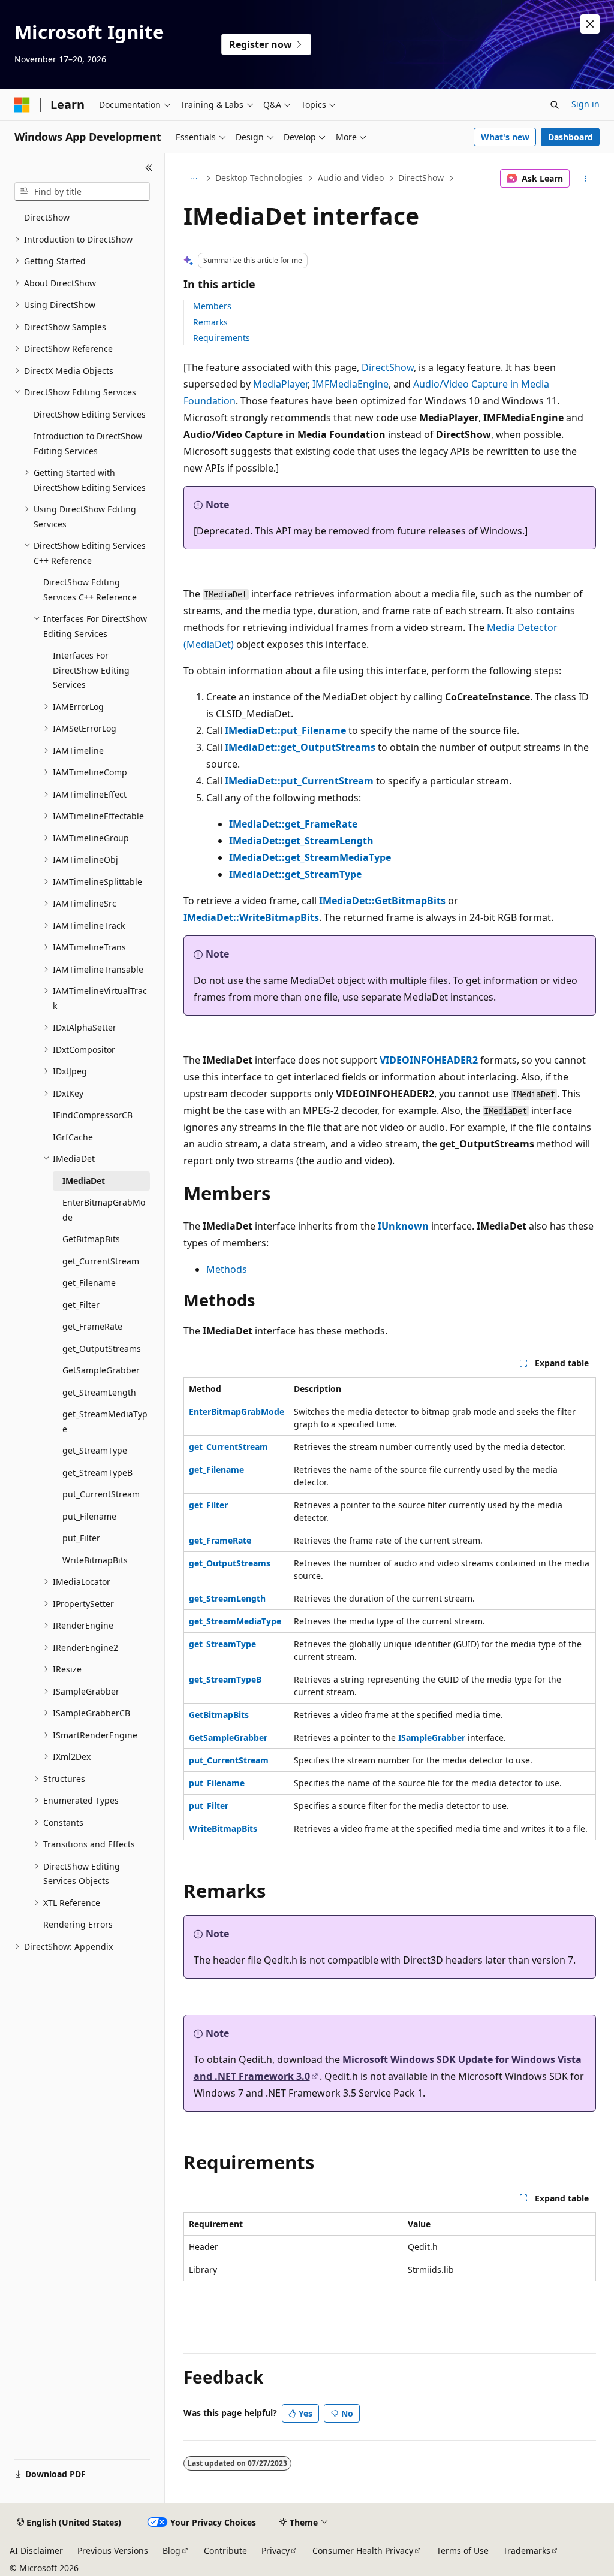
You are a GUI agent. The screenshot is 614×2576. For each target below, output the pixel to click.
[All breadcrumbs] (194, 179)
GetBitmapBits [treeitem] (91, 1239)
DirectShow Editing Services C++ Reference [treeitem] (90, 590)
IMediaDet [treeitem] (84, 1181)
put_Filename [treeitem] (89, 1516)
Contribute (225, 2551)
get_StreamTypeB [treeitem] (97, 1473)
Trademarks (527, 2551)
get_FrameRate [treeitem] (92, 1326)
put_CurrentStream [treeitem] (101, 1494)
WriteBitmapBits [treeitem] (95, 1560)
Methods (227, 1269)
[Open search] (555, 105)
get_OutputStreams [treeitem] (102, 1349)
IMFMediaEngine (350, 384)
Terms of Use (463, 2551)
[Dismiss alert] (590, 24)
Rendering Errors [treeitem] (78, 1924)
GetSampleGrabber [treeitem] (101, 1370)
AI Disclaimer (36, 2551)
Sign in (586, 104)
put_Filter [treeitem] (81, 1538)
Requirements (222, 338)
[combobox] (82, 192)
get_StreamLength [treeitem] (99, 1392)
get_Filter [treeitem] (81, 1305)
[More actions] (585, 179)
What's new (505, 137)
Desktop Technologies (259, 178)
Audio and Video (351, 178)
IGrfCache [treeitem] (73, 1137)
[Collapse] (149, 168)
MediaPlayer (280, 384)
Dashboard (571, 137)
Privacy (276, 2551)
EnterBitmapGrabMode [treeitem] (104, 1210)
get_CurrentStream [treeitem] (101, 1261)
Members (212, 306)
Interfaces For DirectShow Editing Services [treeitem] (91, 670)
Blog (171, 2551)
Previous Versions (113, 2551)
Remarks (210, 322)
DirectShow (421, 178)
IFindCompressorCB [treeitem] (93, 1115)
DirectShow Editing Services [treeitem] (90, 414)
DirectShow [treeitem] (47, 217)
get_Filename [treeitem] (89, 1283)
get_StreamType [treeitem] (95, 1450)
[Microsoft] (22, 105)
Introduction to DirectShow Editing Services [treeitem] (88, 443)
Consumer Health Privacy (363, 2551)
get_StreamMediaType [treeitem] (105, 1421)
